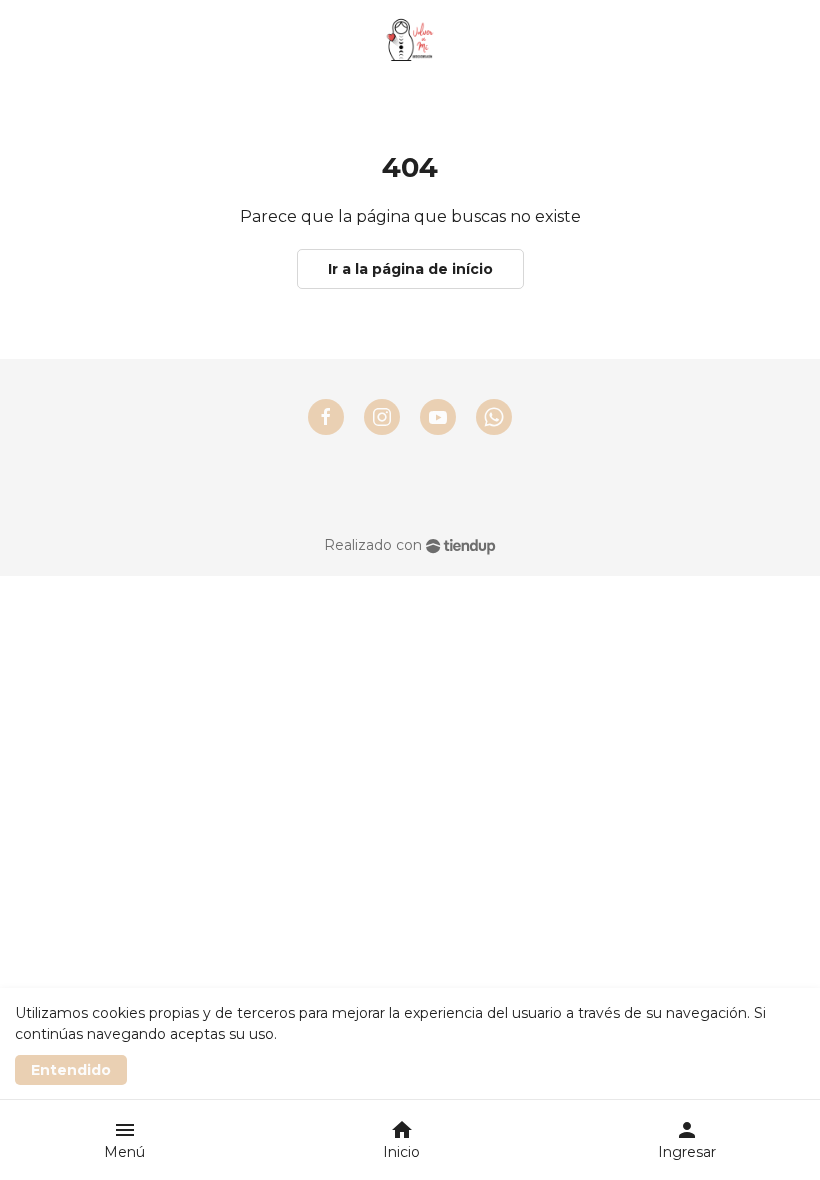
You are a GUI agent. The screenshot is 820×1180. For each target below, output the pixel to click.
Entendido (71, 1070)
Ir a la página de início (410, 269)
